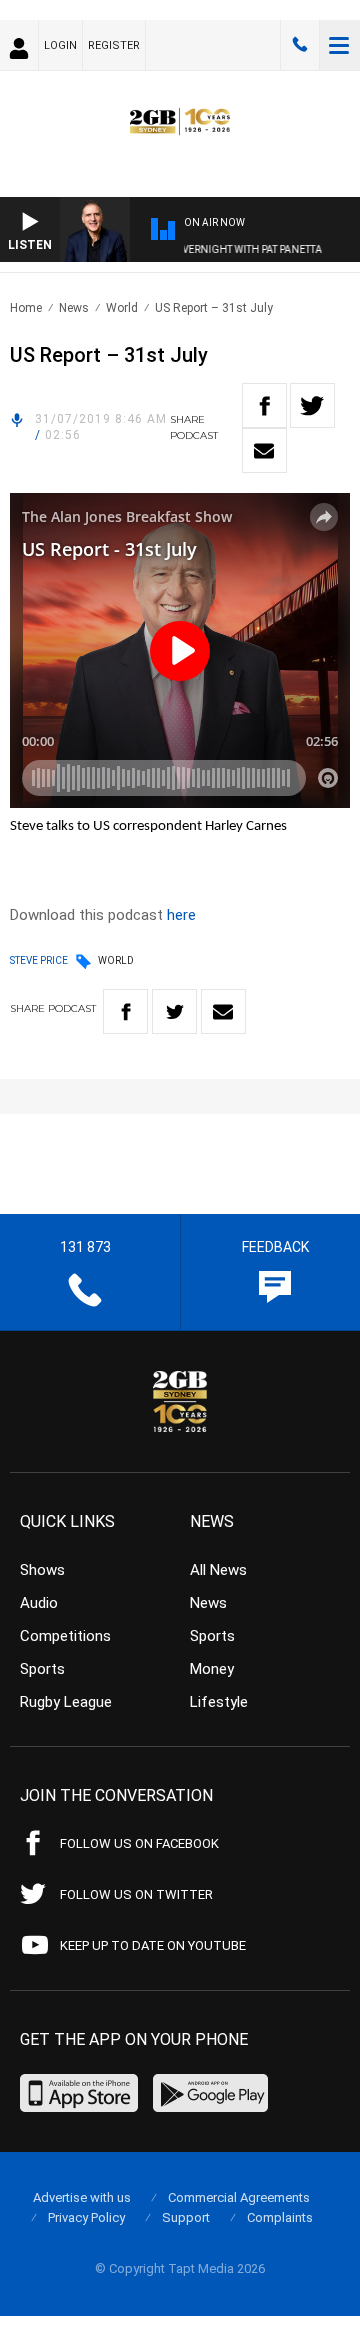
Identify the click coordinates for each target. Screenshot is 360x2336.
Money (212, 1669)
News (74, 308)
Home (26, 308)
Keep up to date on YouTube (153, 1945)
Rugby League (66, 1702)
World (122, 308)
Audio (39, 1603)
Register (114, 45)
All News (218, 1570)
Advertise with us (82, 2197)
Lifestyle (219, 1702)
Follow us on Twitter (136, 1894)
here (181, 915)
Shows (42, 1570)
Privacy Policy (86, 2217)
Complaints (280, 2217)
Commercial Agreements (239, 2197)
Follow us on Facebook (139, 1843)
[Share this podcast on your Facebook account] (264, 405)
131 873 (300, 45)
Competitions (65, 1636)
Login (60, 45)
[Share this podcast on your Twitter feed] (312, 405)
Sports (42, 1669)
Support (186, 2217)
